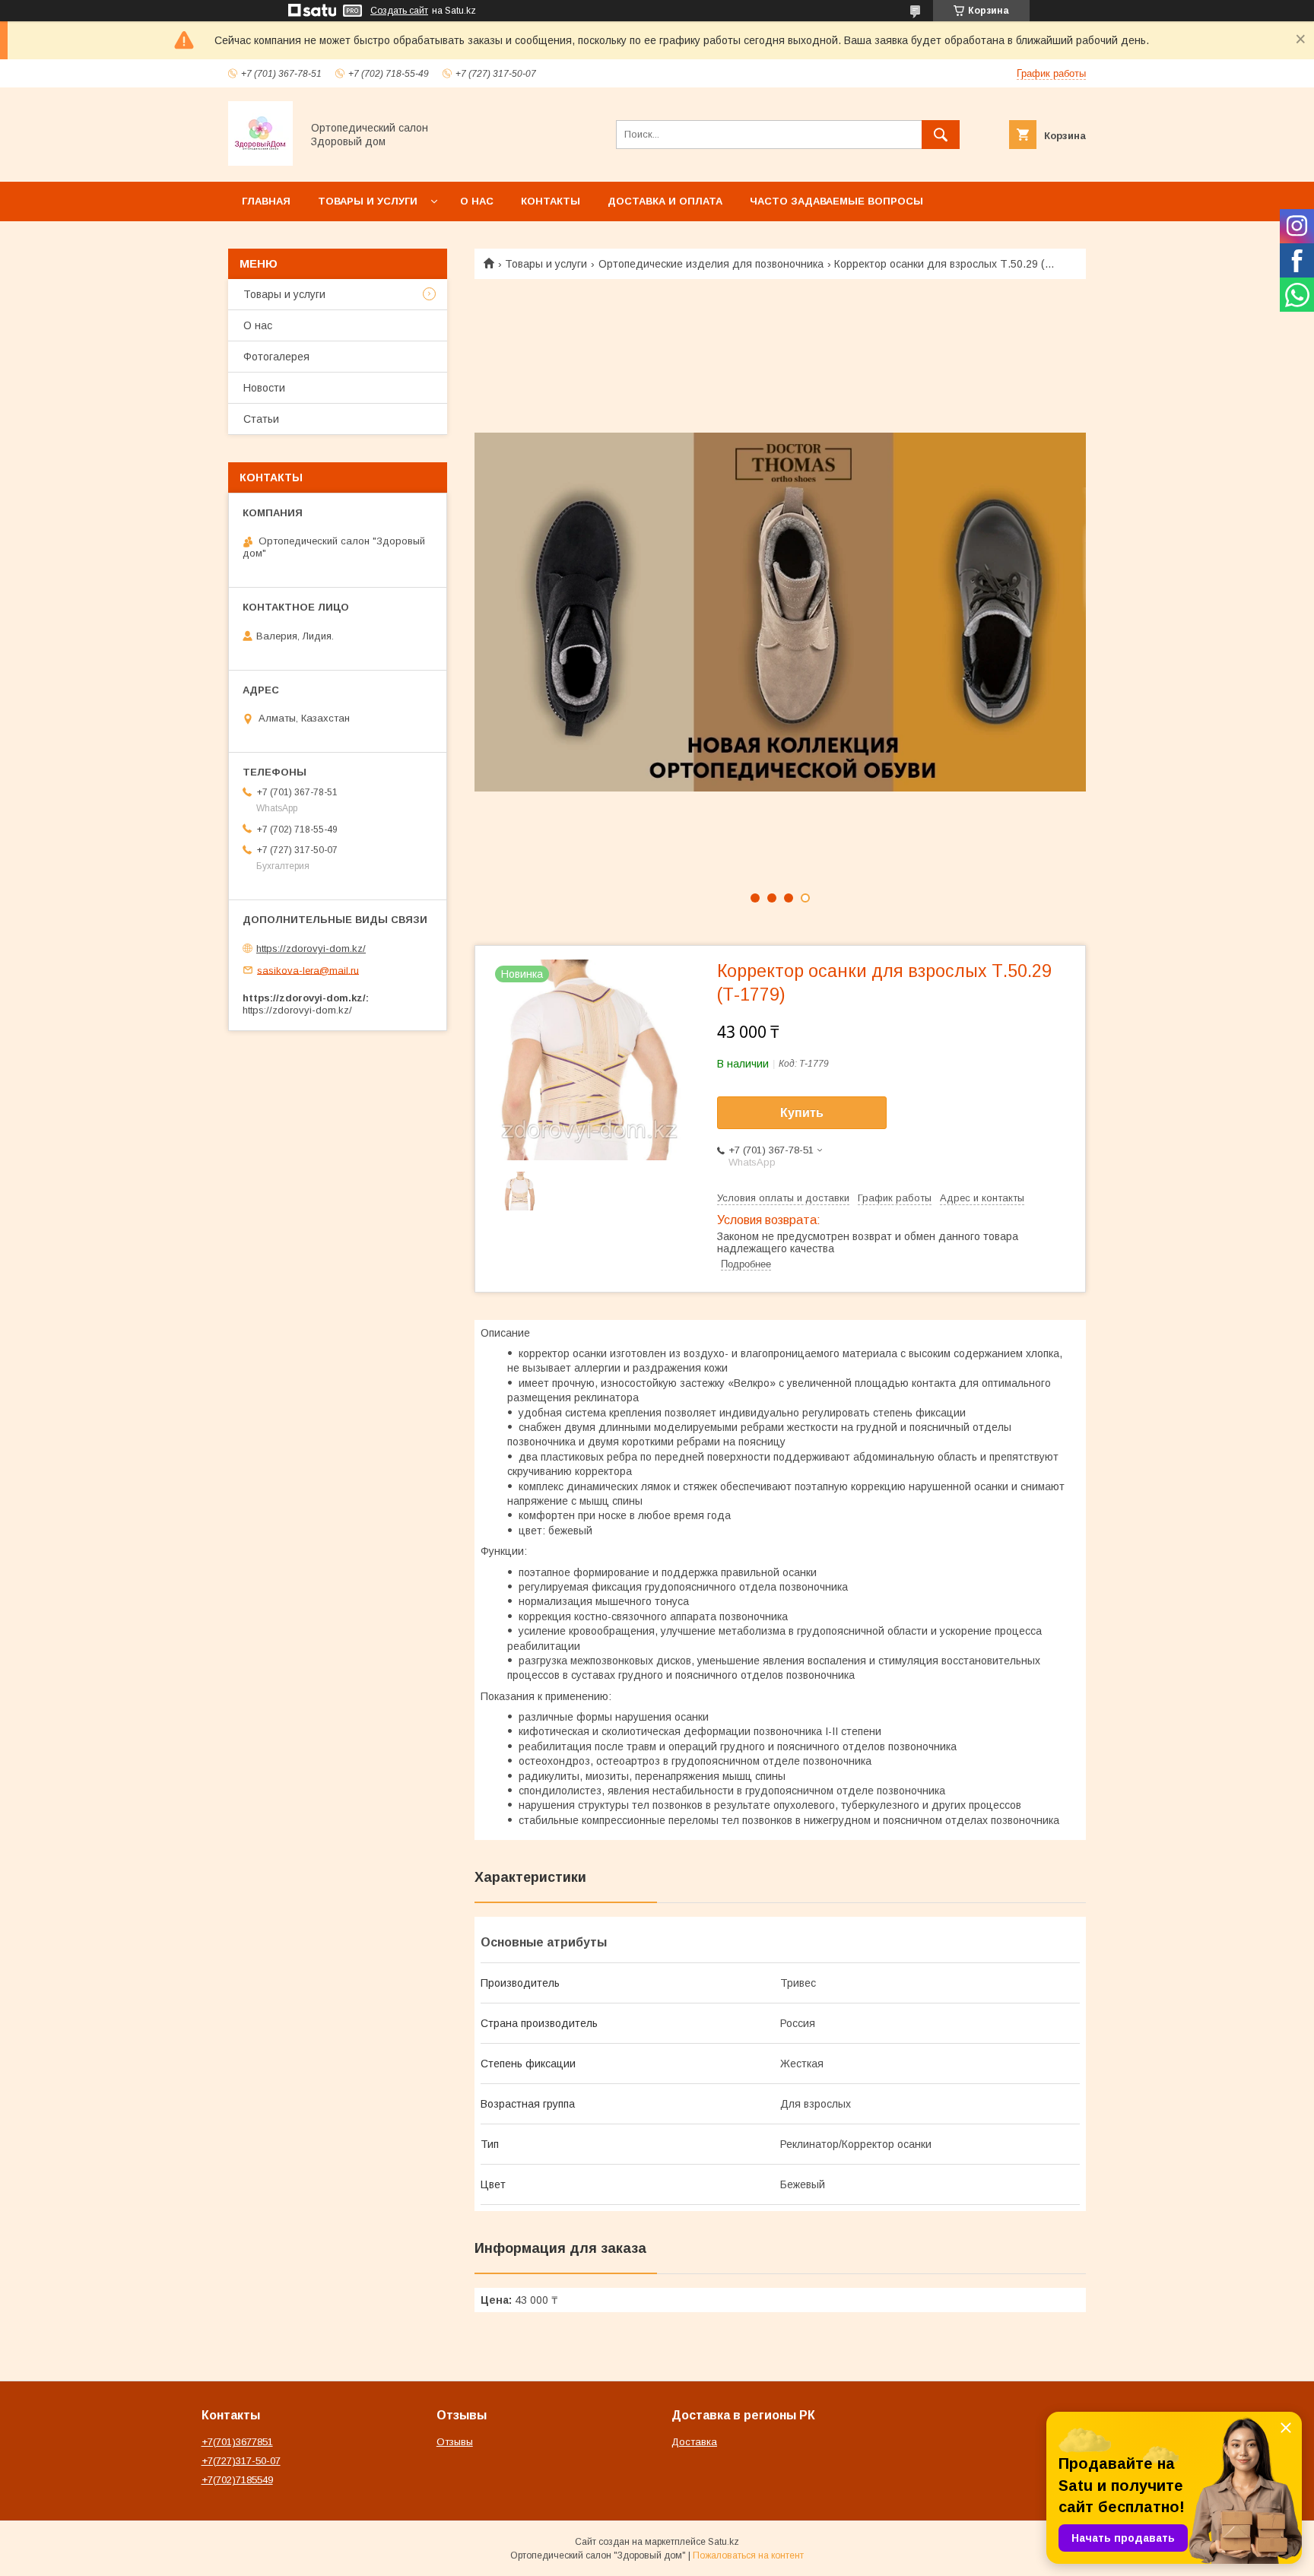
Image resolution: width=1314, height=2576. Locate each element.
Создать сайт (399, 11)
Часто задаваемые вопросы (836, 201)
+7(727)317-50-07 (241, 2461)
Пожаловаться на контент (748, 2555)
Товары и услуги (368, 201)
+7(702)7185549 (237, 2480)
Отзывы (455, 2442)
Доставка (694, 2442)
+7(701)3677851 (237, 2442)
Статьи (261, 419)
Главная (266, 201)
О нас (477, 201)
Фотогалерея (276, 357)
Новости (264, 388)
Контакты (551, 201)
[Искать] (941, 135)
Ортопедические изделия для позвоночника (711, 264)
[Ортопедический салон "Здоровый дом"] (260, 162)
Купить (802, 1113)
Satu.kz (724, 2542)
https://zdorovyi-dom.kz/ (311, 949)
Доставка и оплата (665, 201)
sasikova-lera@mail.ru (308, 970)
